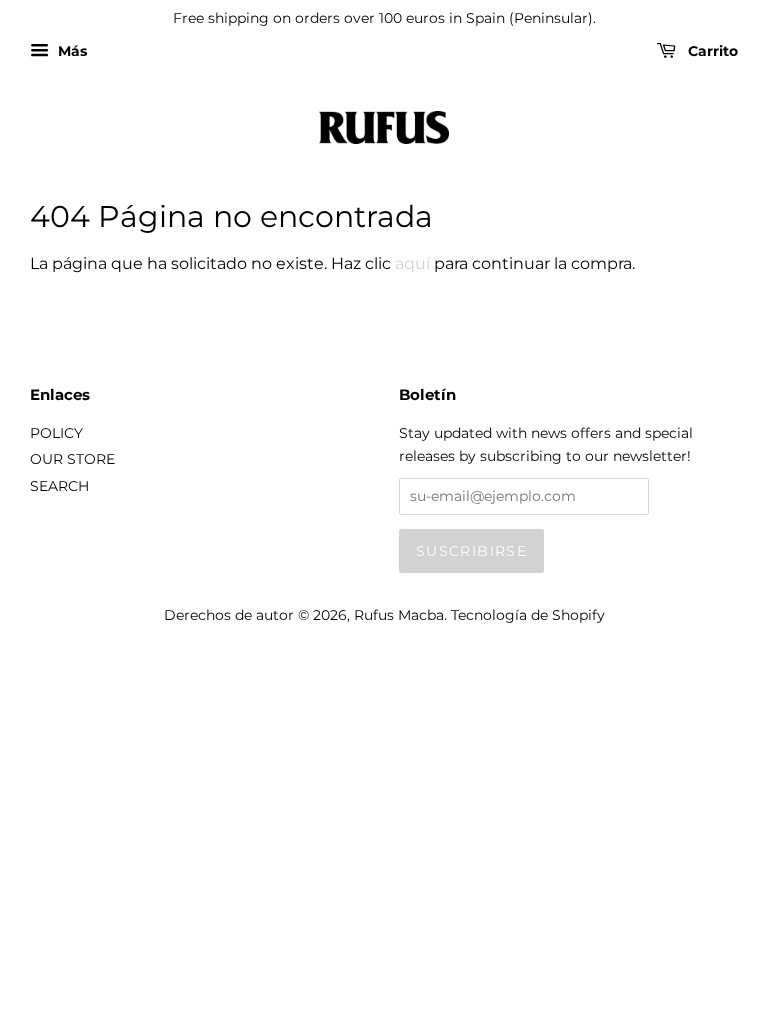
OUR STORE (72, 459)
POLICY (56, 433)
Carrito (711, 51)
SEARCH (59, 486)
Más (70, 51)
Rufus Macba (399, 615)
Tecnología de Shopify (528, 615)
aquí (412, 263)
